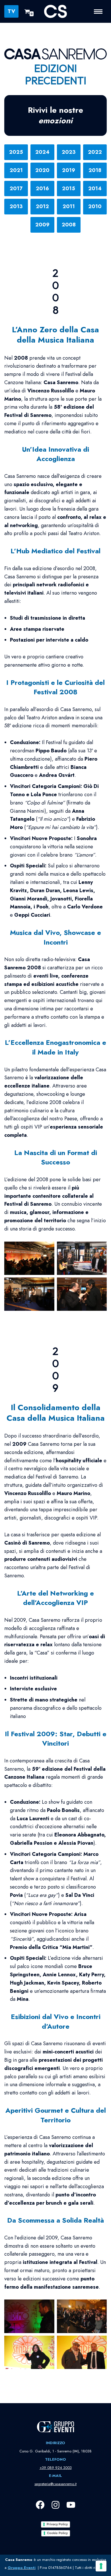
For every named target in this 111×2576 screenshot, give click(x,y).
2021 (16, 170)
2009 (42, 225)
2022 (95, 152)
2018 (95, 170)
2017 (16, 189)
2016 (42, 189)
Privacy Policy (57, 2524)
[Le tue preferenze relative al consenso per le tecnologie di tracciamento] (101, 2566)
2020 (42, 170)
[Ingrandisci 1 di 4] (47, 1249)
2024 (42, 152)
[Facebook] (40, 2505)
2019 (69, 170)
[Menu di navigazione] (100, 12)
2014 (95, 189)
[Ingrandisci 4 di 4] (99, 1285)
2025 (16, 152)
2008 (69, 225)
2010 (95, 206)
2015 (69, 189)
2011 (69, 206)
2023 (69, 152)
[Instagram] (55, 2505)
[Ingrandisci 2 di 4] (99, 1249)
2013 (16, 206)
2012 (42, 206)
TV (11, 11)
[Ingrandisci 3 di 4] (47, 1285)
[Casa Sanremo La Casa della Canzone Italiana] (55, 11)
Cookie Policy (57, 2533)
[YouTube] (71, 2505)
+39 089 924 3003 (56, 2468)
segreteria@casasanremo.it (55, 2484)
